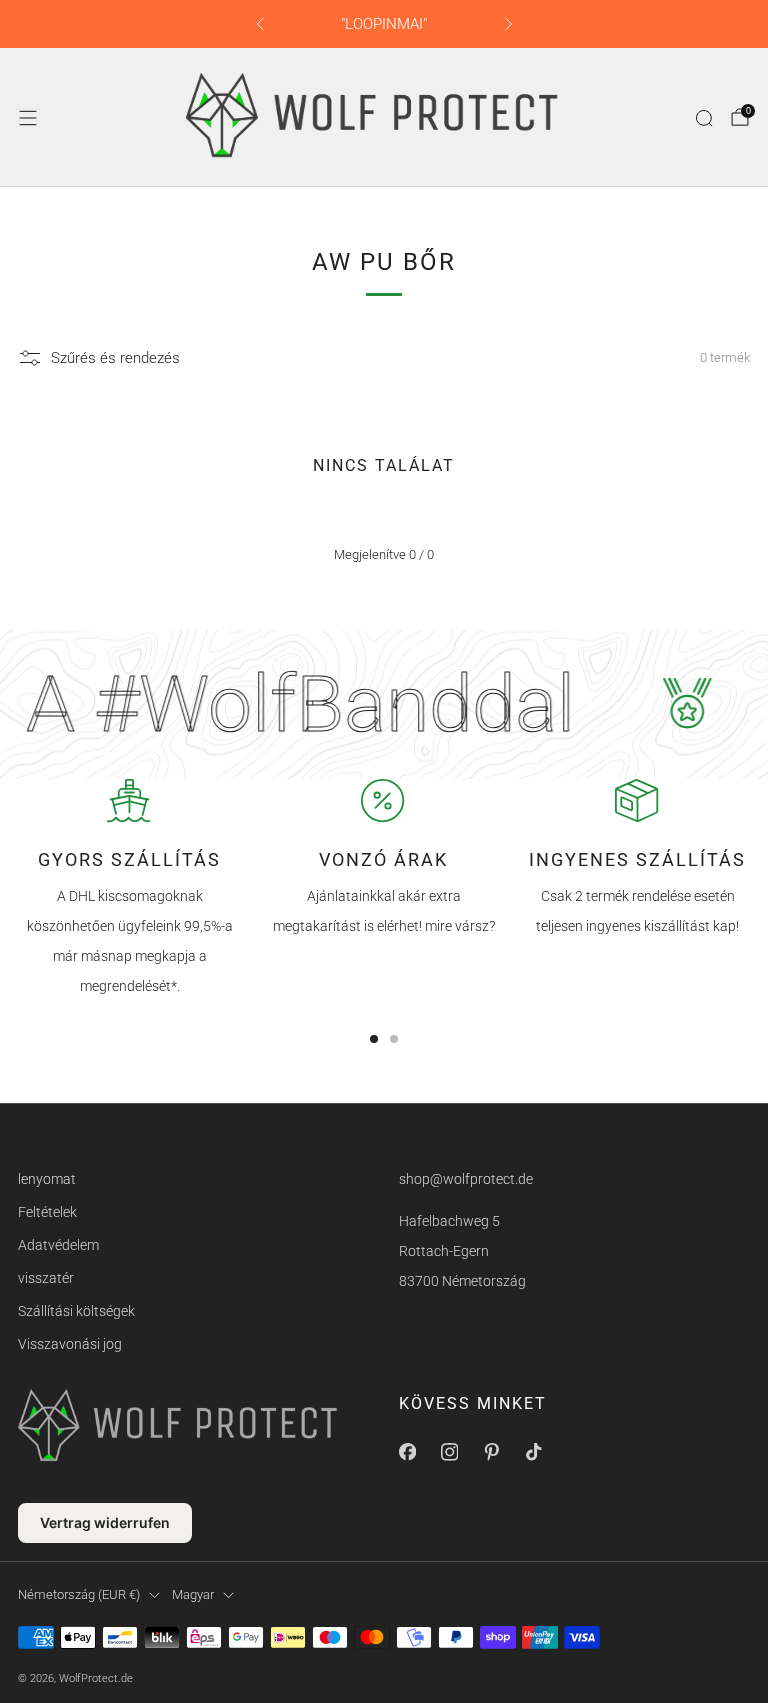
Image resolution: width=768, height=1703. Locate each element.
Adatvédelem (58, 1245)
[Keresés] (704, 118)
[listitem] (384, 24)
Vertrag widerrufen (105, 1522)
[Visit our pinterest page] (491, 1452)
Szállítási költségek (76, 1311)
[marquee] (384, 704)
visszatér (46, 1278)
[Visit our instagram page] (449, 1452)
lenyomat (47, 1179)
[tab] (374, 1039)
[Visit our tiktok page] (533, 1452)
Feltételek (47, 1212)
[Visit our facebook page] (407, 1452)
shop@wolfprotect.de (466, 1179)
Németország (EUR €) (79, 1594)
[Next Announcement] (509, 24)
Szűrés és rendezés (115, 358)
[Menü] (28, 118)
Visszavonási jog (70, 1344)
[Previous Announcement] (260, 24)
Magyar (193, 1594)
